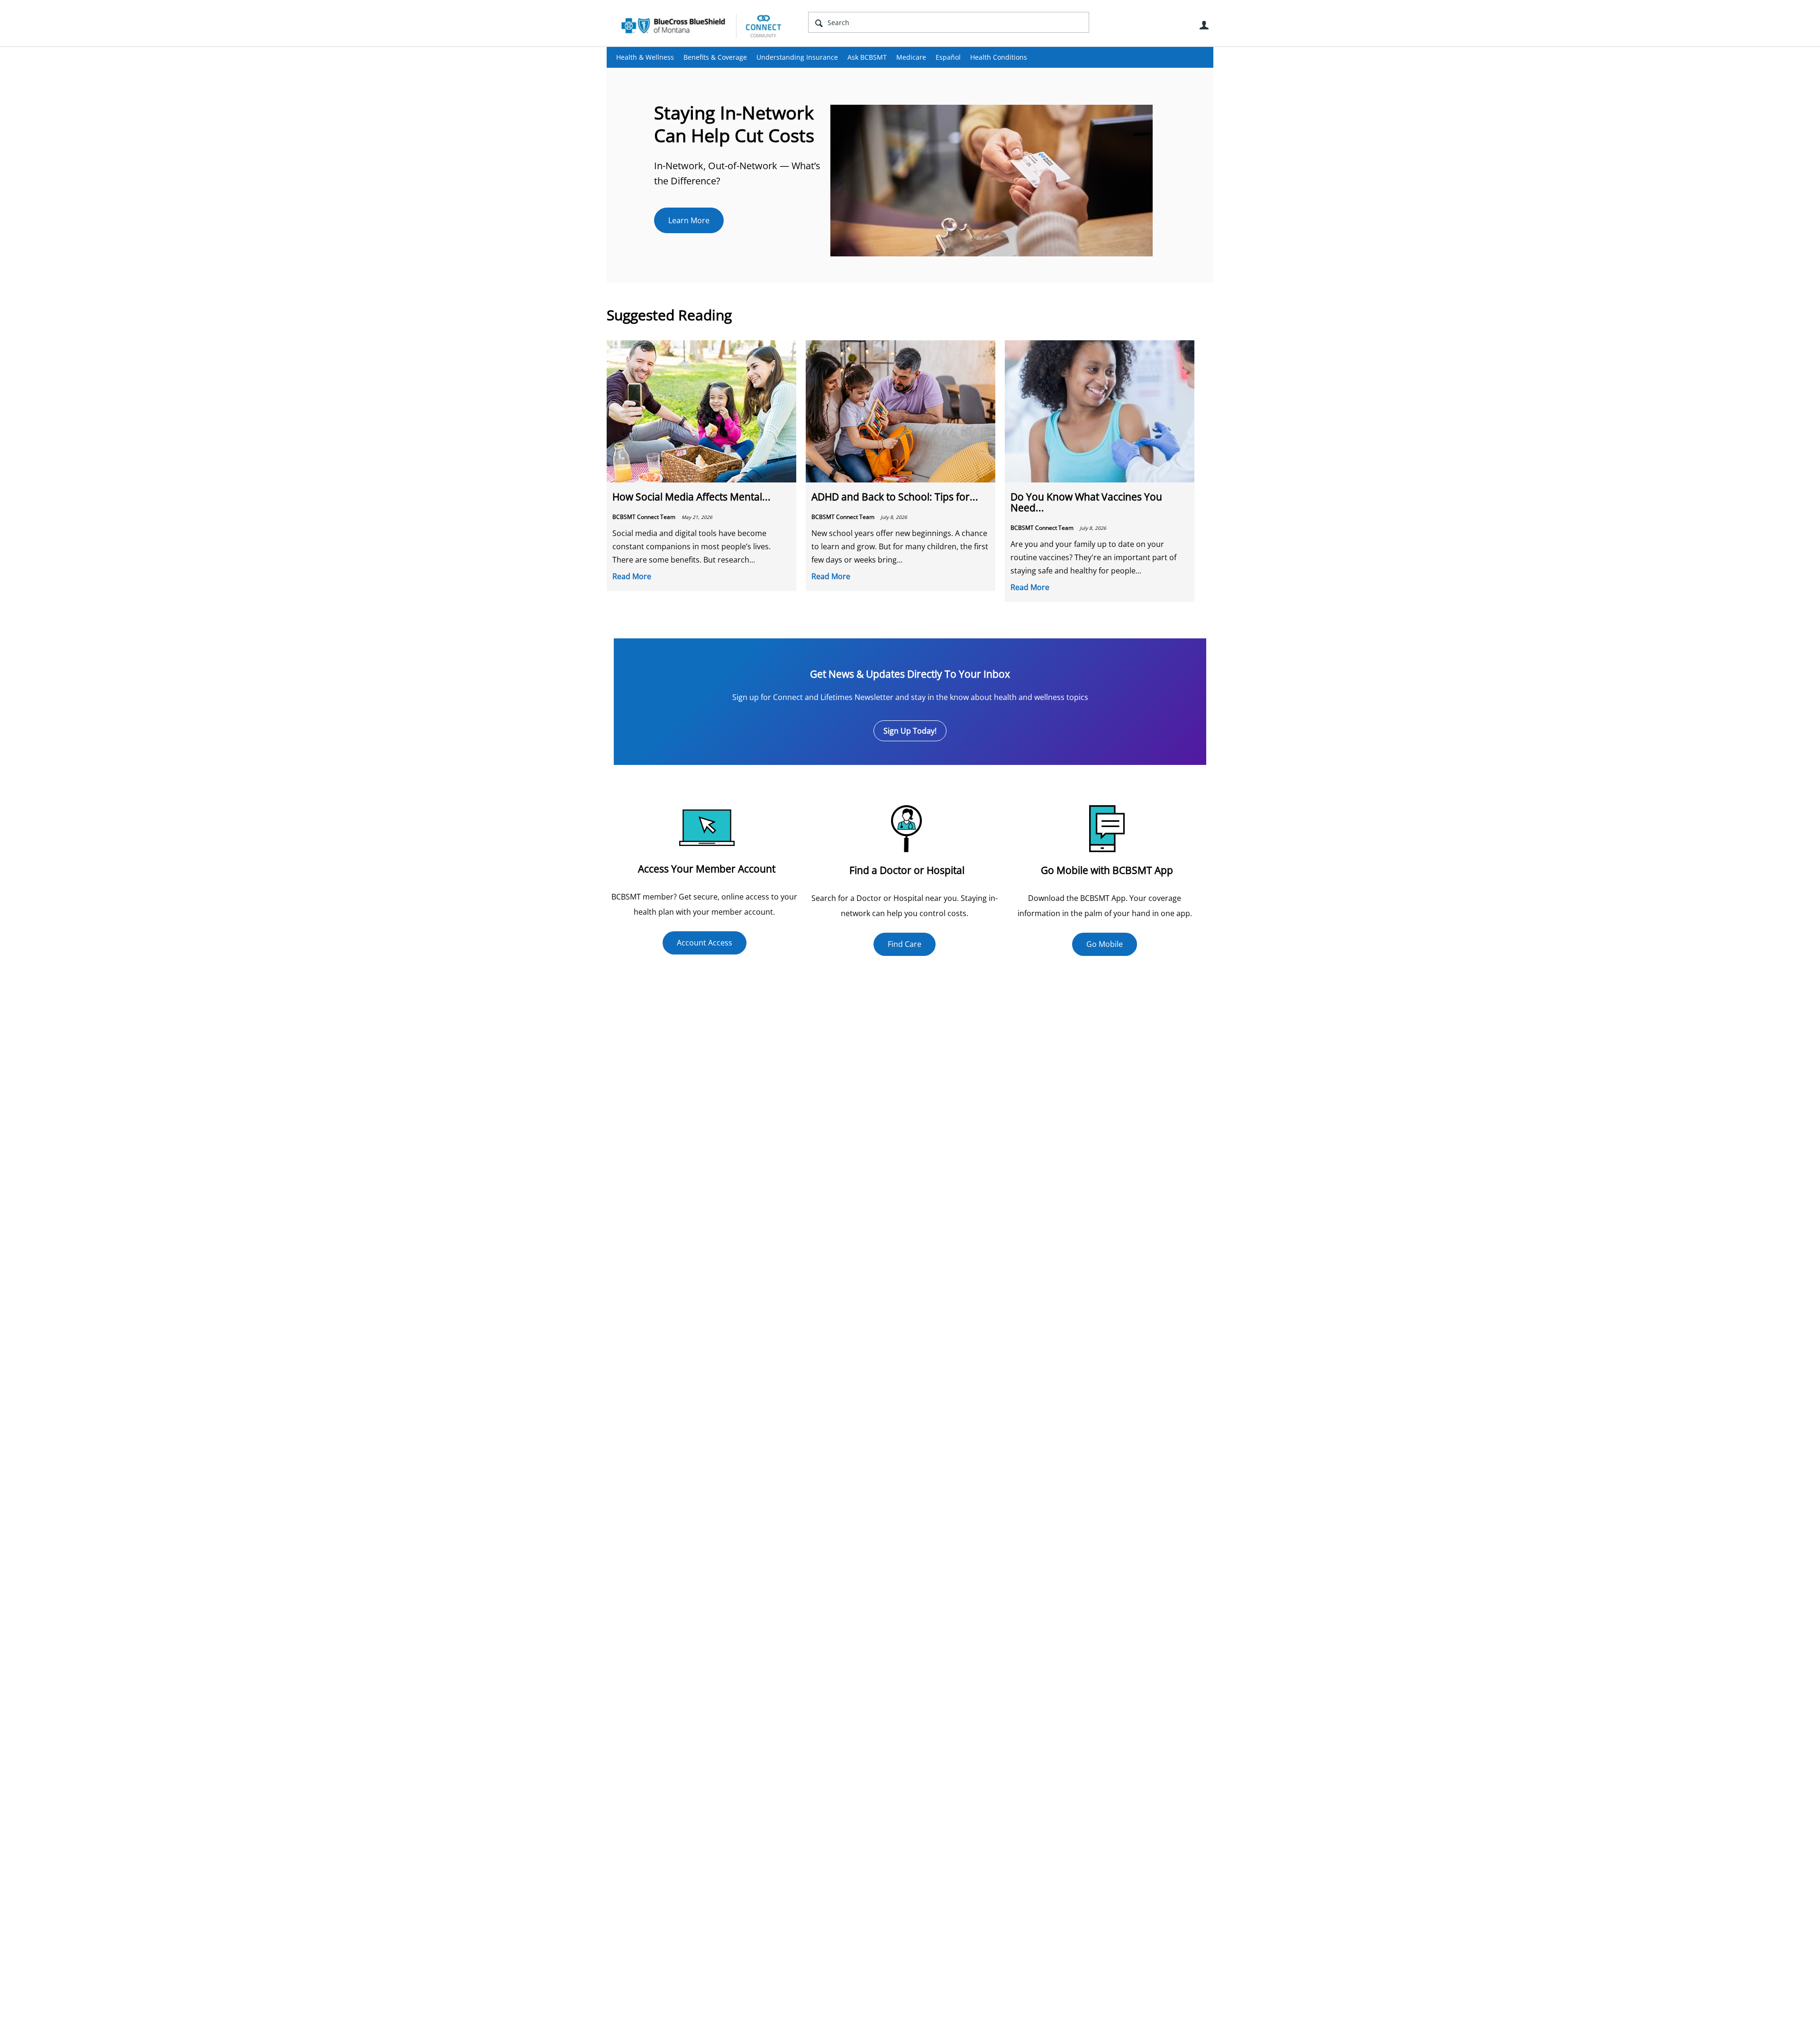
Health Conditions (999, 57)
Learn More (689, 220)
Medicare (911, 57)
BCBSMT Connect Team (645, 517)
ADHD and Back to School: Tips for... (895, 497)
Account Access (705, 943)
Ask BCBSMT (867, 57)
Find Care (905, 944)
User (1204, 25)
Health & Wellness (645, 57)
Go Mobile (1105, 944)
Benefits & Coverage (715, 57)
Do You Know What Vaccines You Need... (1086, 502)
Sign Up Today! (910, 731)
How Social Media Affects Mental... (692, 497)
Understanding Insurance (797, 57)
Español (948, 57)
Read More (632, 576)
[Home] (701, 26)
